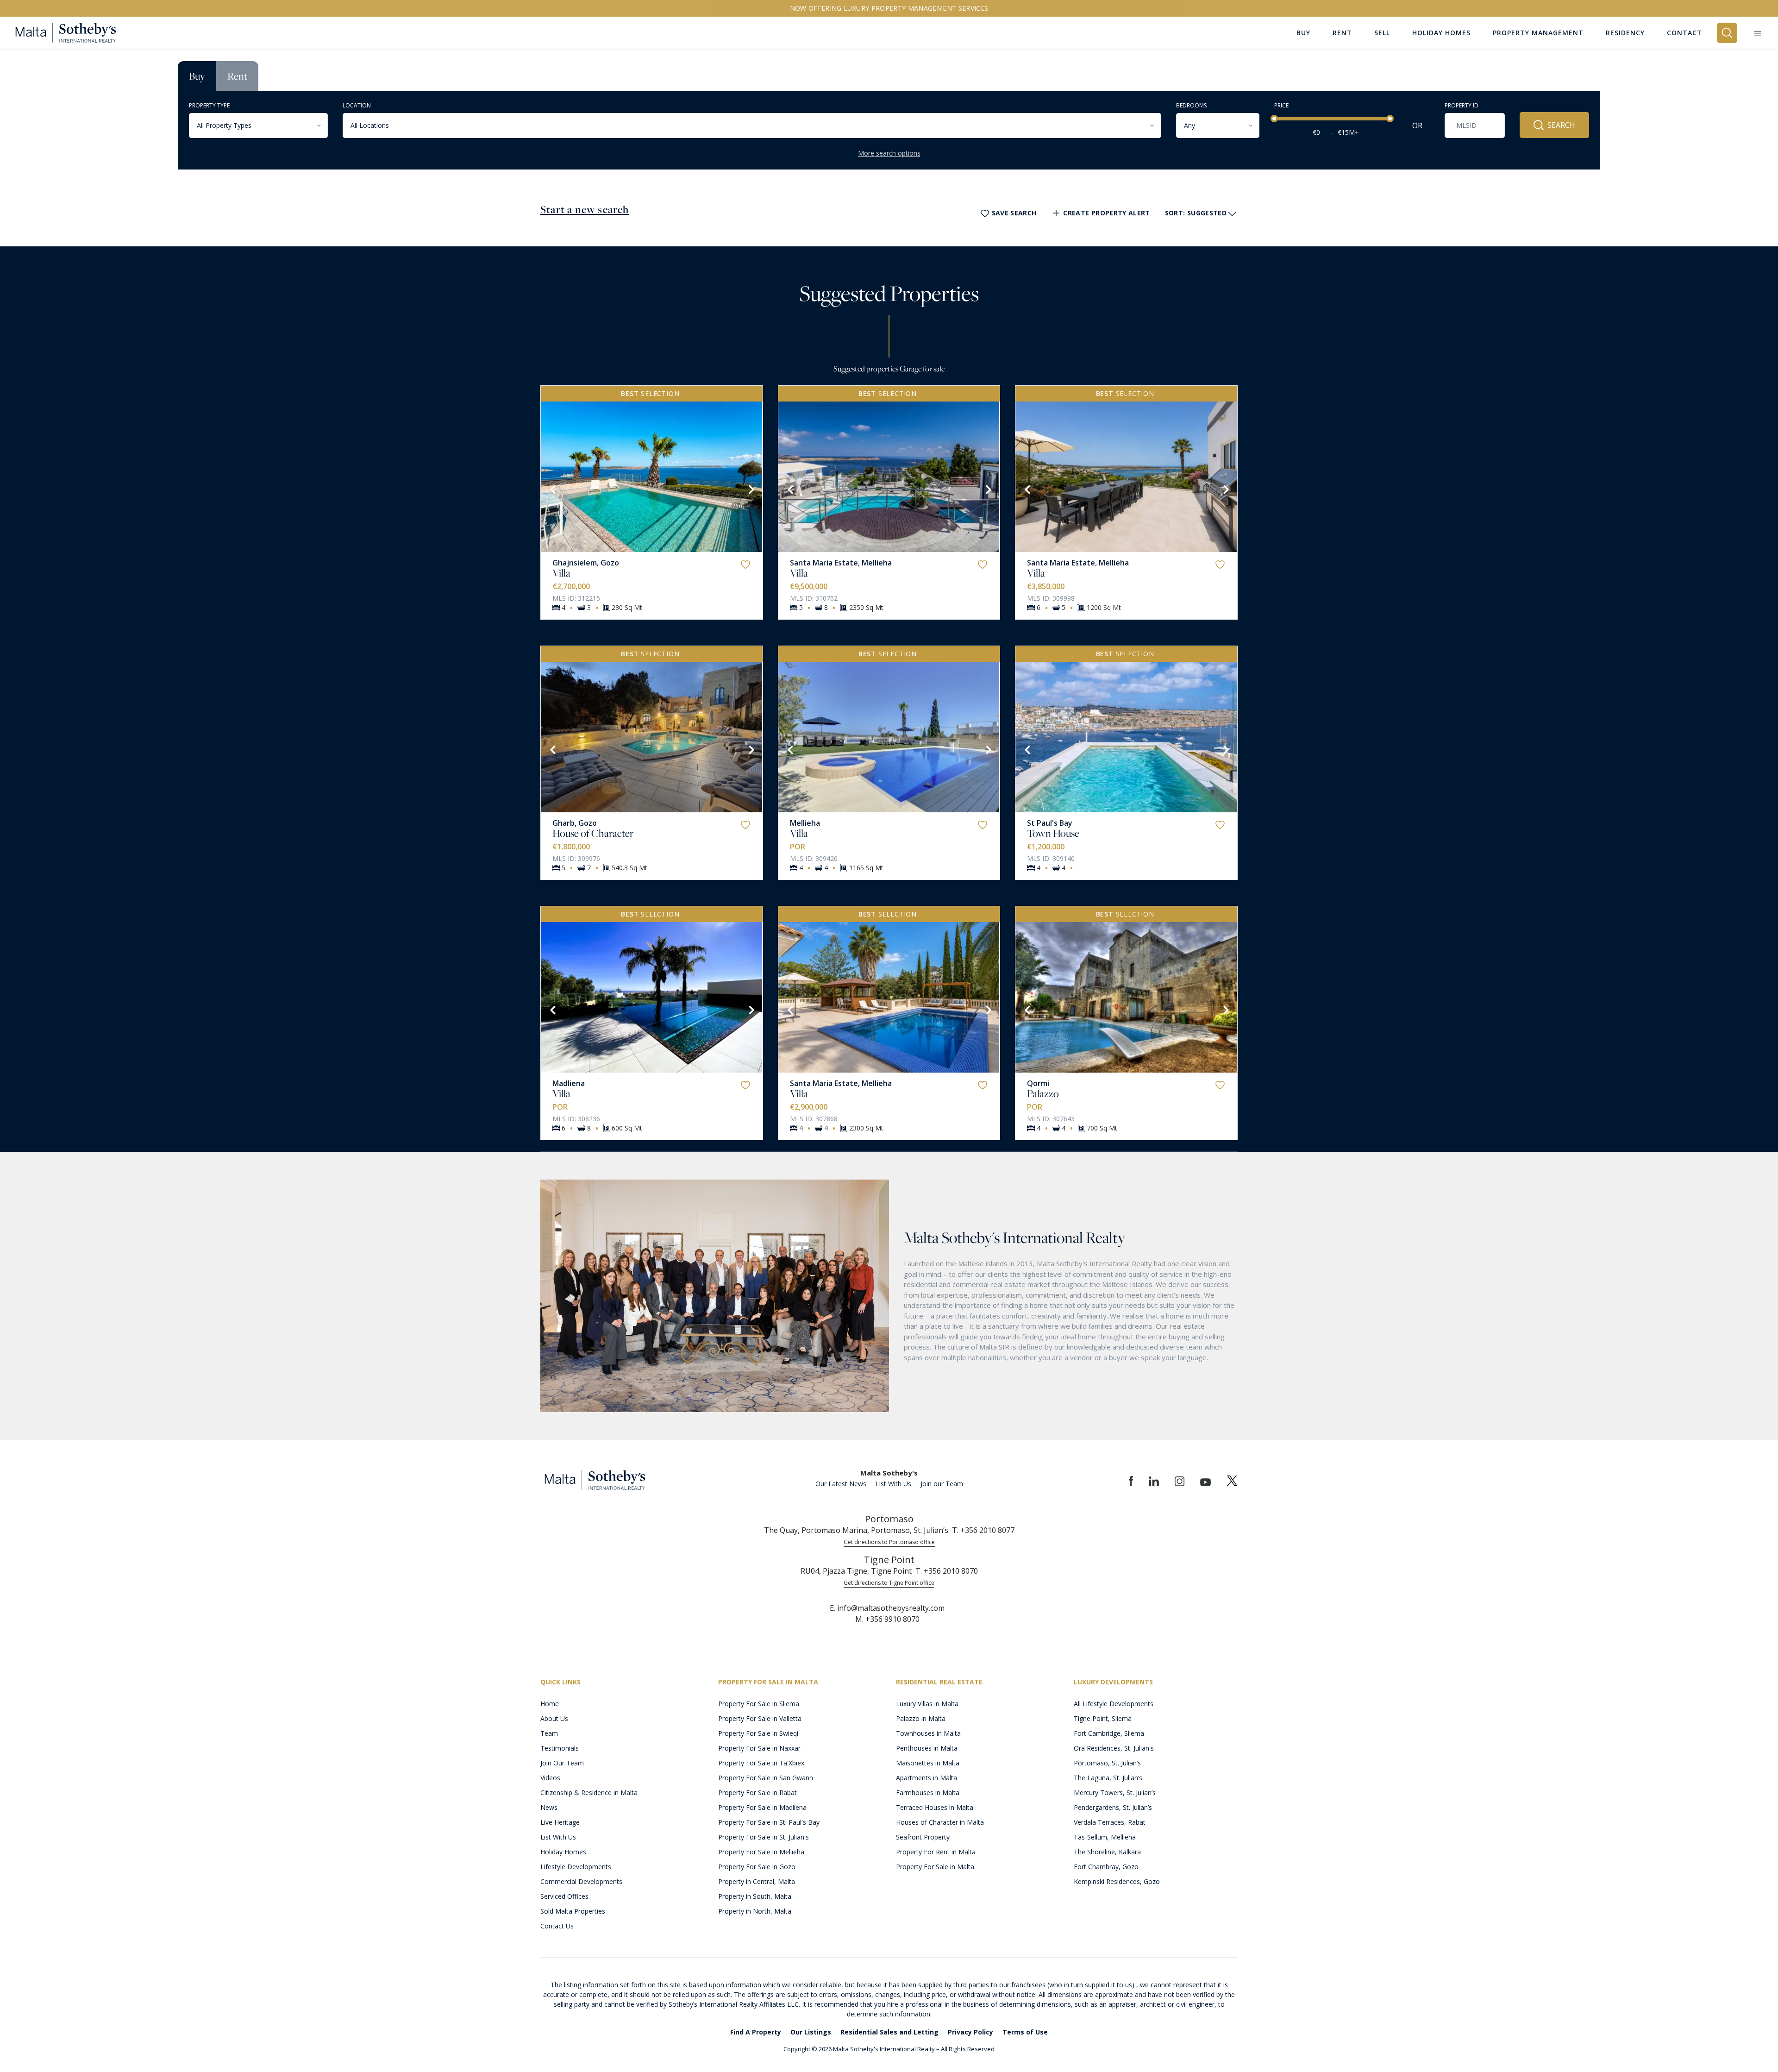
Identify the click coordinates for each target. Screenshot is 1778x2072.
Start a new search (585, 209)
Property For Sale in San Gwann (766, 1778)
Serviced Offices (564, 1896)
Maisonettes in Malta (928, 1763)
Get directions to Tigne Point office (889, 1583)
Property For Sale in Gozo (757, 1867)
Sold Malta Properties (573, 1911)
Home (550, 1704)
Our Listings (811, 2032)
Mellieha (805, 823)
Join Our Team (562, 1763)
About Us (554, 1718)
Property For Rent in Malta (936, 1852)
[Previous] (552, 489)
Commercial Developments (581, 1881)
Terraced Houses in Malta (935, 1807)
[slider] (1274, 119)
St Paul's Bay (1050, 823)
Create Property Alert (1106, 213)
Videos (550, 1778)
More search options (889, 153)
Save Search (1014, 213)
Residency (1625, 33)
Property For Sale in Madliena (762, 1807)
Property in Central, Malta (757, 1881)
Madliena (569, 1083)
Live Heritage (560, 1822)
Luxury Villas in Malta (927, 1704)
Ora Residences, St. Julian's (1114, 1748)
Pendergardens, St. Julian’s (1113, 1807)
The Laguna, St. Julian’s (1108, 1778)
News (549, 1807)
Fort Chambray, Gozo (1106, 1867)
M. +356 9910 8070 (887, 1619)
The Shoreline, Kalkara (1107, 1852)
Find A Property (756, 2032)
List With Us (893, 1484)
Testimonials (560, 1748)
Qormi (1038, 1083)
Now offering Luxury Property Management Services (889, 8)
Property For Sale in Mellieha (761, 1852)
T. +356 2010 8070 (947, 1571)
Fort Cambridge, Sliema (1109, 1733)
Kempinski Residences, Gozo (1117, 1881)
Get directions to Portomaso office (889, 1542)
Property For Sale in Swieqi (758, 1733)
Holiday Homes (563, 1852)
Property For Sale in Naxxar (759, 1748)
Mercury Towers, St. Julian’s (1115, 1793)
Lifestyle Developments (576, 1867)
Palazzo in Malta (921, 1718)
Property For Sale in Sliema (759, 1704)
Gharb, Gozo (575, 823)
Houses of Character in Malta (940, 1822)
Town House (1053, 833)
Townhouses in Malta (928, 1733)
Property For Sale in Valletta (760, 1718)
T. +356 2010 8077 (983, 1530)
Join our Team (942, 1484)
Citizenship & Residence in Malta (589, 1793)
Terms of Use (1025, 2032)
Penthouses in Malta (927, 1748)
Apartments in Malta (927, 1778)
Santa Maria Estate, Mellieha (841, 563)
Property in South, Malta (755, 1896)
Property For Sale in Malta (935, 1867)
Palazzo (1043, 1093)
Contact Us (557, 1926)
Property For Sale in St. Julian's (764, 1837)
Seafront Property (923, 1837)
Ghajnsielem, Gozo (586, 563)
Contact (1684, 33)
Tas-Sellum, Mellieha (1105, 1837)
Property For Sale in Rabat (758, 1793)
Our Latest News (841, 1484)
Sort (1196, 213)
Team (549, 1733)
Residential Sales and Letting (889, 2032)
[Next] (751, 489)
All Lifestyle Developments (1114, 1704)
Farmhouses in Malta (928, 1793)
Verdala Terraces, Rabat (1110, 1822)
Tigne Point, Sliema (1103, 1718)
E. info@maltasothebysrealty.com (887, 1608)
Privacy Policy (970, 2032)
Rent (237, 76)
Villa (561, 573)
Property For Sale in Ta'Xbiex (761, 1763)
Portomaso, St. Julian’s (1107, 1763)
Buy (197, 76)
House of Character (593, 833)
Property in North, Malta (755, 1911)
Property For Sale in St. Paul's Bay (769, 1822)
